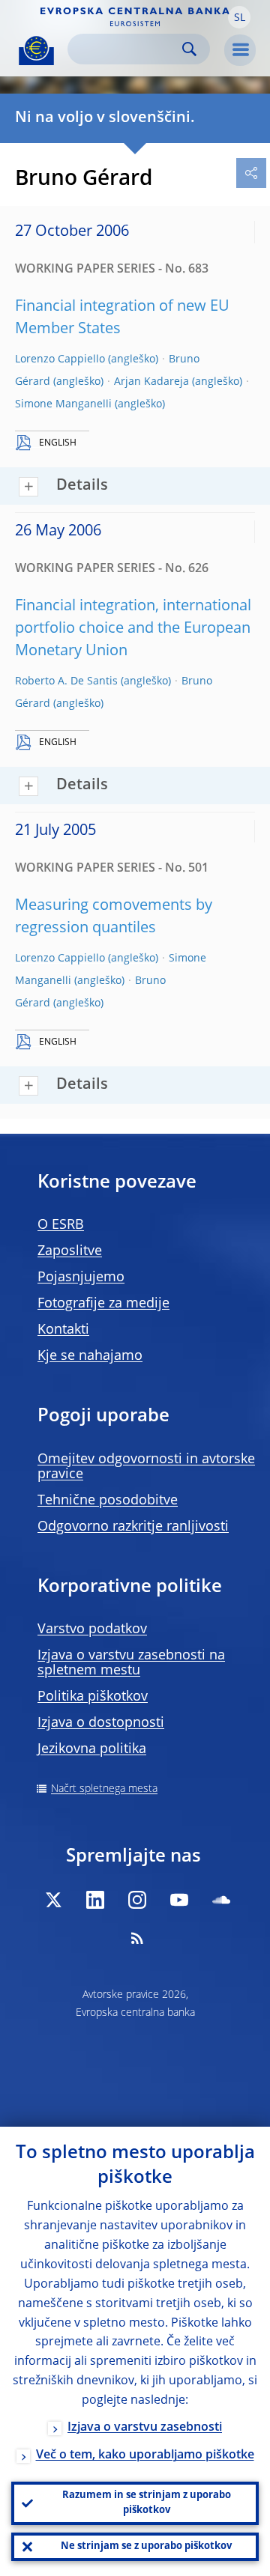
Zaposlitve (70, 1251)
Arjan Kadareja (151, 382)
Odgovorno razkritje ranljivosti (133, 1527)
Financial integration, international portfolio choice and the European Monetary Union (133, 629)
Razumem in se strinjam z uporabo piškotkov (147, 2503)
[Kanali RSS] (137, 1938)
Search (189, 49)
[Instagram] (137, 1900)
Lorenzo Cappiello (60, 359)
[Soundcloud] (221, 1900)
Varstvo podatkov (92, 1629)
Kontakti (63, 1330)
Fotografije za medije (103, 1304)
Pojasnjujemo (81, 1278)
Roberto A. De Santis (66, 681)
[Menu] (240, 50)
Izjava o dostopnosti (101, 1723)
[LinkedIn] (95, 1900)
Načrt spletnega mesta (104, 1789)
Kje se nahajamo (90, 1356)
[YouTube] (179, 1900)
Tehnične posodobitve (108, 1501)
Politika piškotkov (93, 1697)
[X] (53, 1900)
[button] (239, 17)
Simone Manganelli (63, 404)
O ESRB (61, 1225)
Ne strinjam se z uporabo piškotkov (146, 2546)
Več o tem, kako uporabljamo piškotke (145, 2455)
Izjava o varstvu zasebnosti (145, 2428)
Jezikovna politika (92, 1749)
